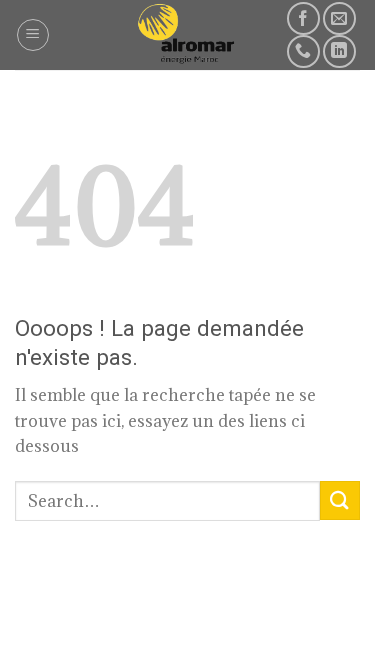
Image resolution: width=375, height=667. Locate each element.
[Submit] (340, 500)
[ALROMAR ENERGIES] (188, 35)
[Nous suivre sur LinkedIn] (339, 51)
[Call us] (303, 51)
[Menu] (33, 35)
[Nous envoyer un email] (339, 18)
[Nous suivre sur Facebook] (303, 18)
